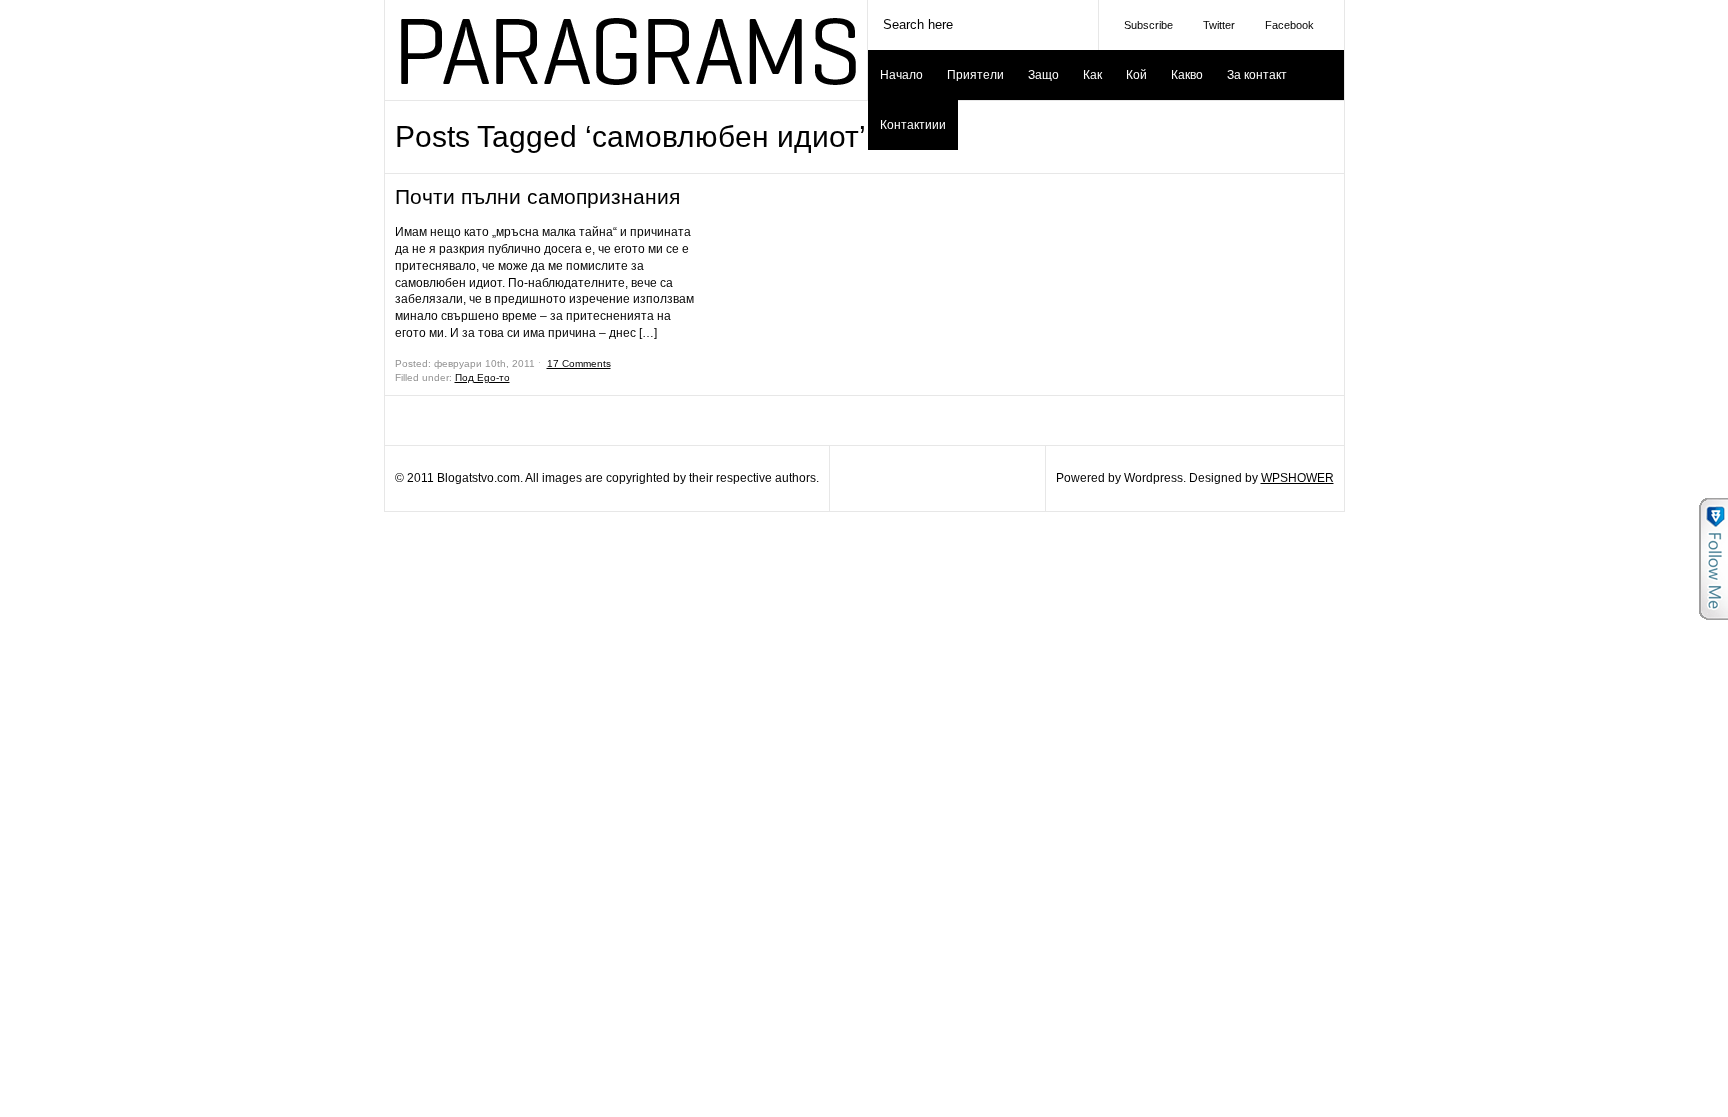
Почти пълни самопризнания (537, 196)
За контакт (1257, 75)
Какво (1187, 75)
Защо (1043, 75)
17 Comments (579, 363)
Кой (1136, 75)
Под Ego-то (482, 377)
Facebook (1289, 25)
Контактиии (913, 125)
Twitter (1219, 25)
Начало (901, 75)
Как (1092, 75)
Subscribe (1148, 25)
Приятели (975, 75)
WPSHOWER (1297, 478)
